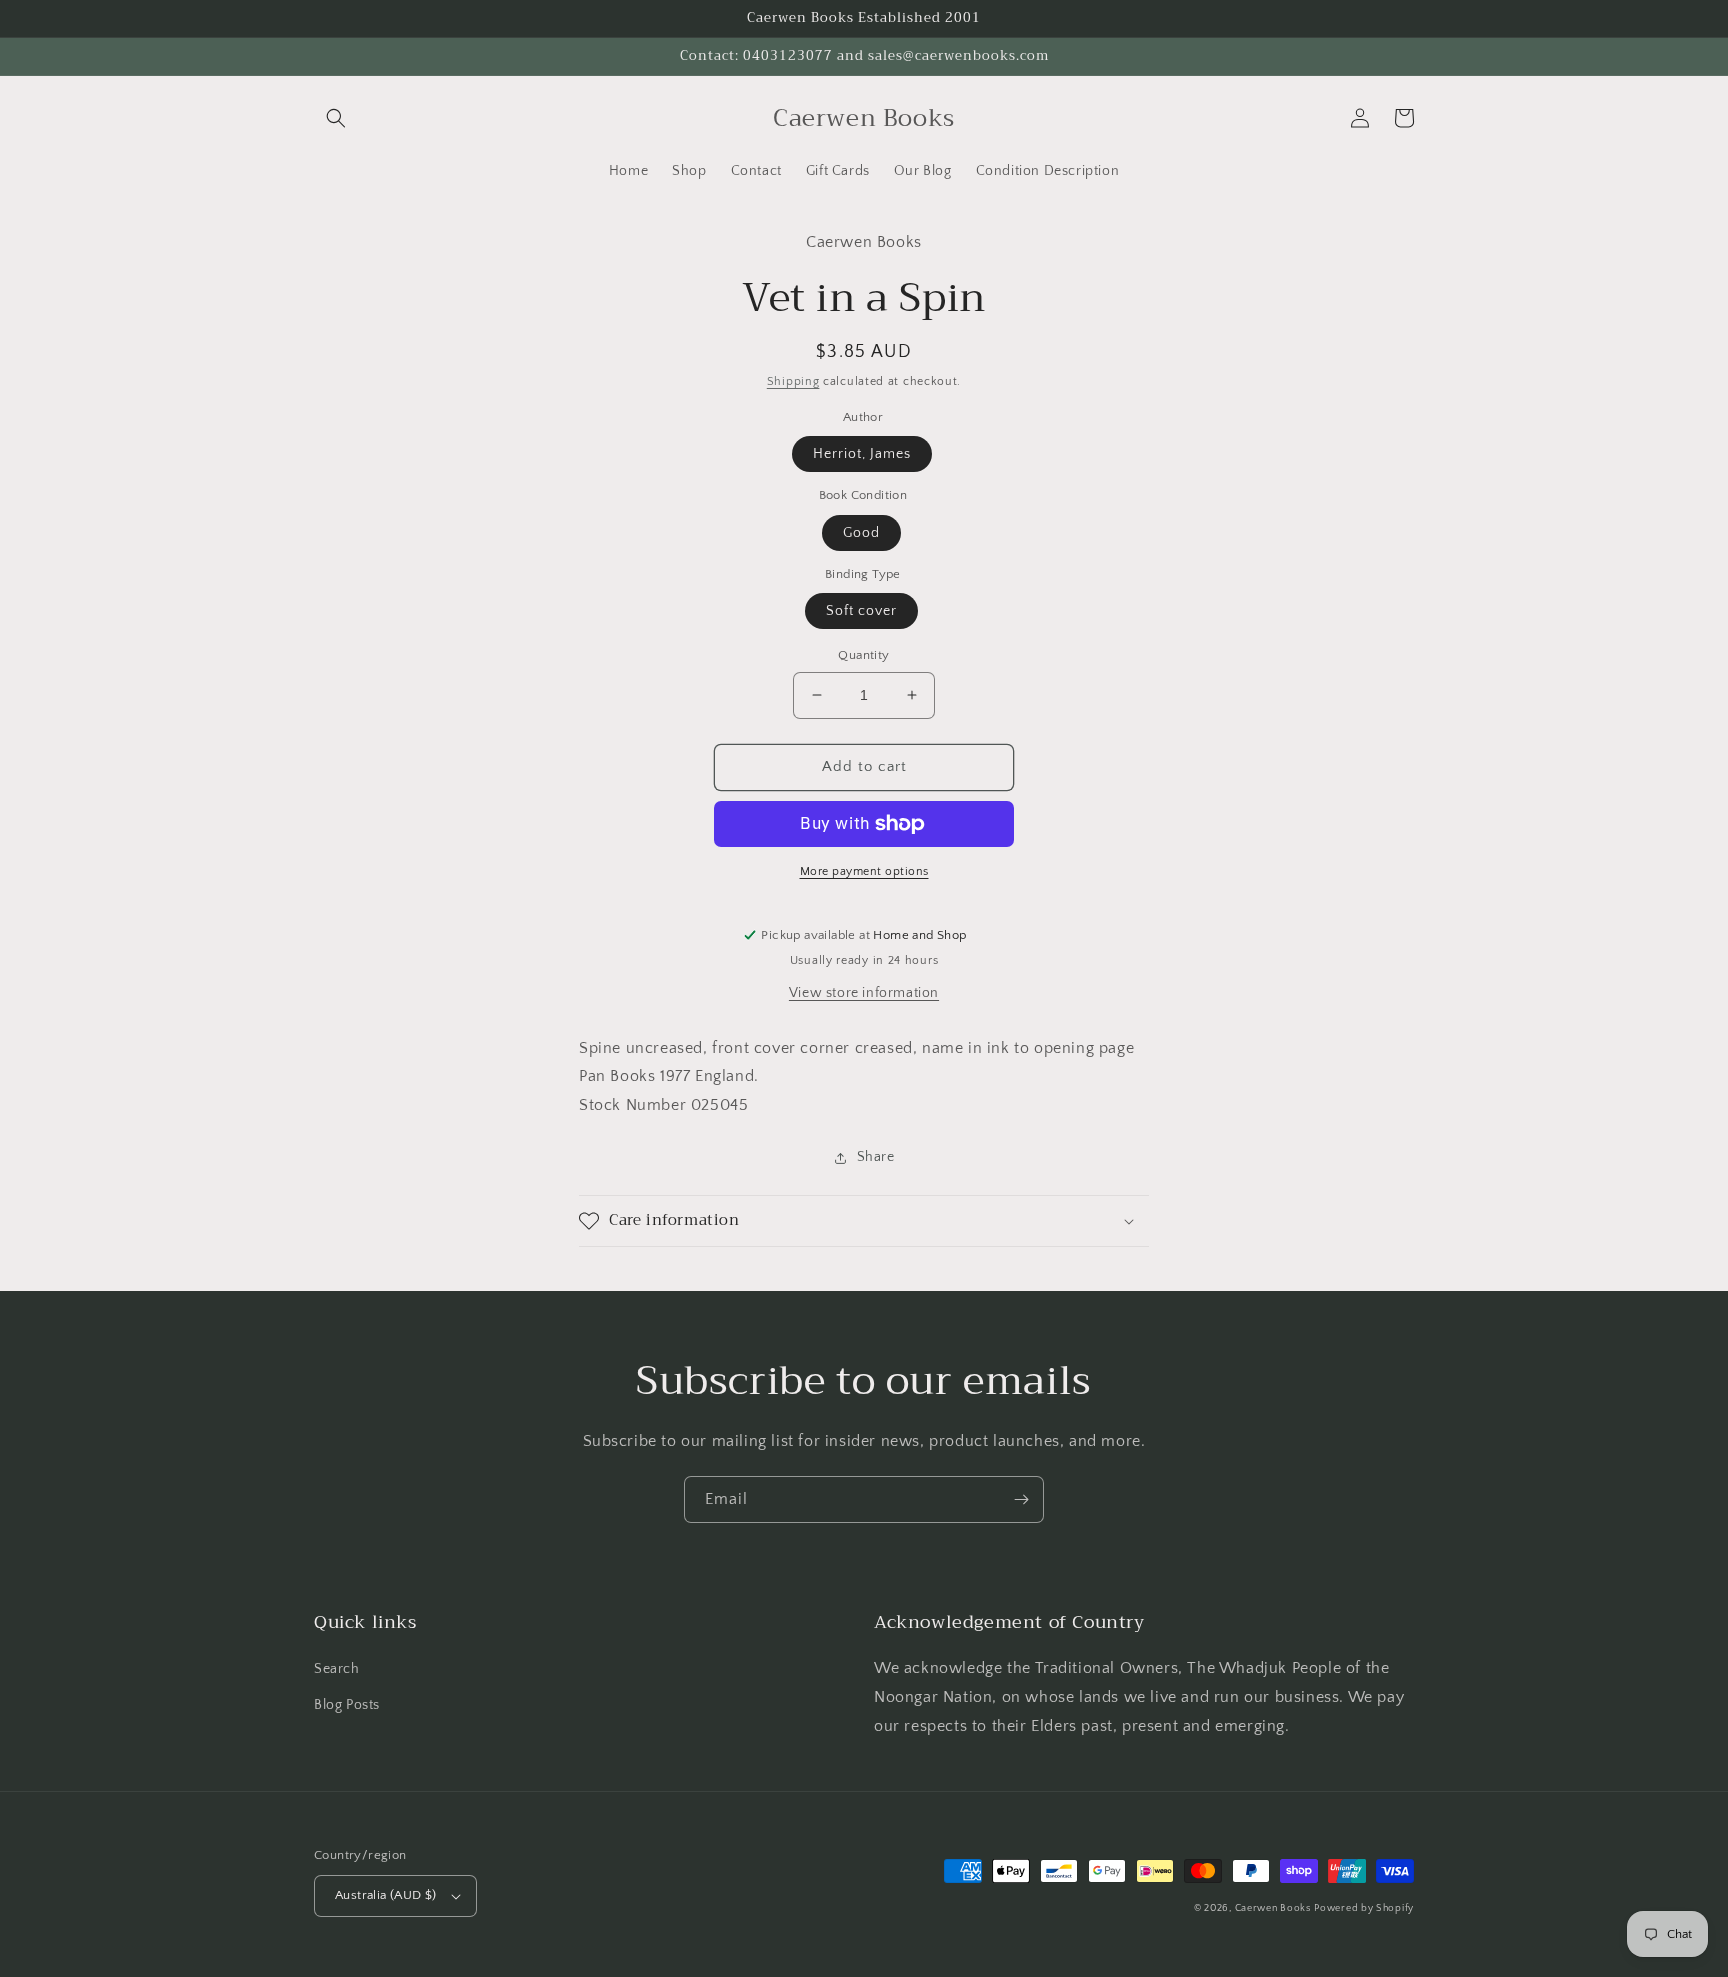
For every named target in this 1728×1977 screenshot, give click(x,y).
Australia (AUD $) (386, 1895)
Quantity (863, 655)
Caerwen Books (1273, 1908)
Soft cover (861, 611)
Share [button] (876, 1157)
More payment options (864, 871)
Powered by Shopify (1364, 1908)
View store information (864, 993)
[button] (336, 118)
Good (861, 533)
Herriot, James (862, 454)
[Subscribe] (1021, 1499)
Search (337, 1669)
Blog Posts (347, 1705)
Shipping (793, 381)
